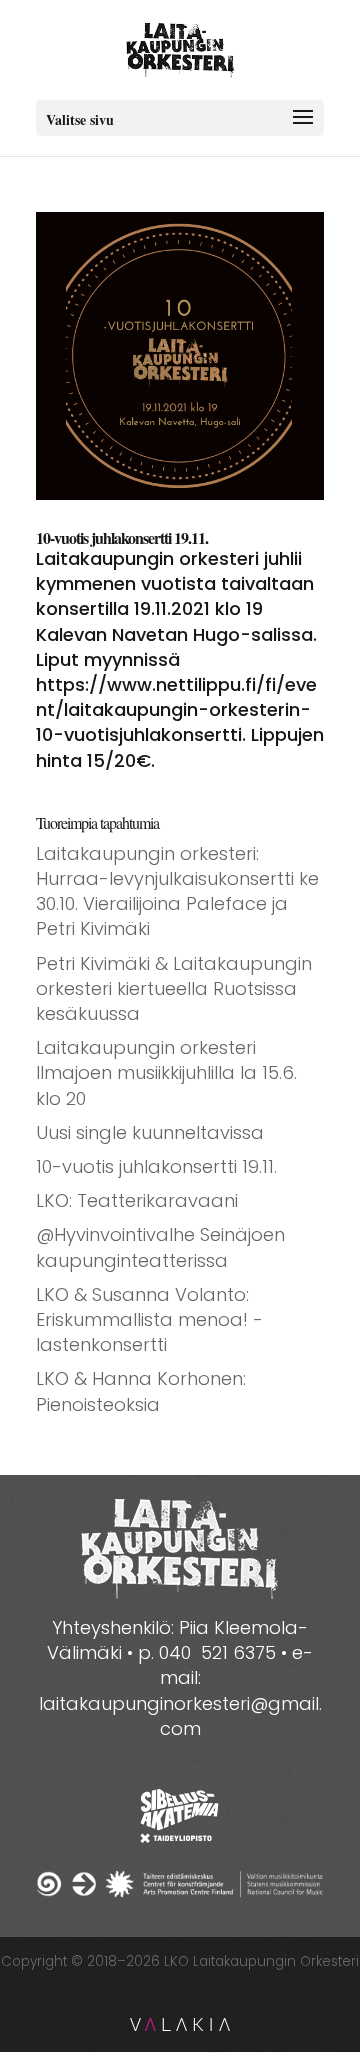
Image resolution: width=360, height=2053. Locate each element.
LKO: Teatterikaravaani (137, 1200)
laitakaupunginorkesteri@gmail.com (180, 1716)
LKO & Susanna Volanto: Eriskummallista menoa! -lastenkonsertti (149, 1319)
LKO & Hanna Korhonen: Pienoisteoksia (141, 1391)
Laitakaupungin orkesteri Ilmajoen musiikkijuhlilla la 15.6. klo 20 (166, 1072)
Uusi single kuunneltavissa (150, 1132)
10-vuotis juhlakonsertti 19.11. (122, 537)
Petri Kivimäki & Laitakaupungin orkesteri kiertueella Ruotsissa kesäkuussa (174, 988)
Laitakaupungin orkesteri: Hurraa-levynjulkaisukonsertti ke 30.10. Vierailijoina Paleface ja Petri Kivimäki (177, 891)
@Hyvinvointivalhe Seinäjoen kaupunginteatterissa (160, 1247)
